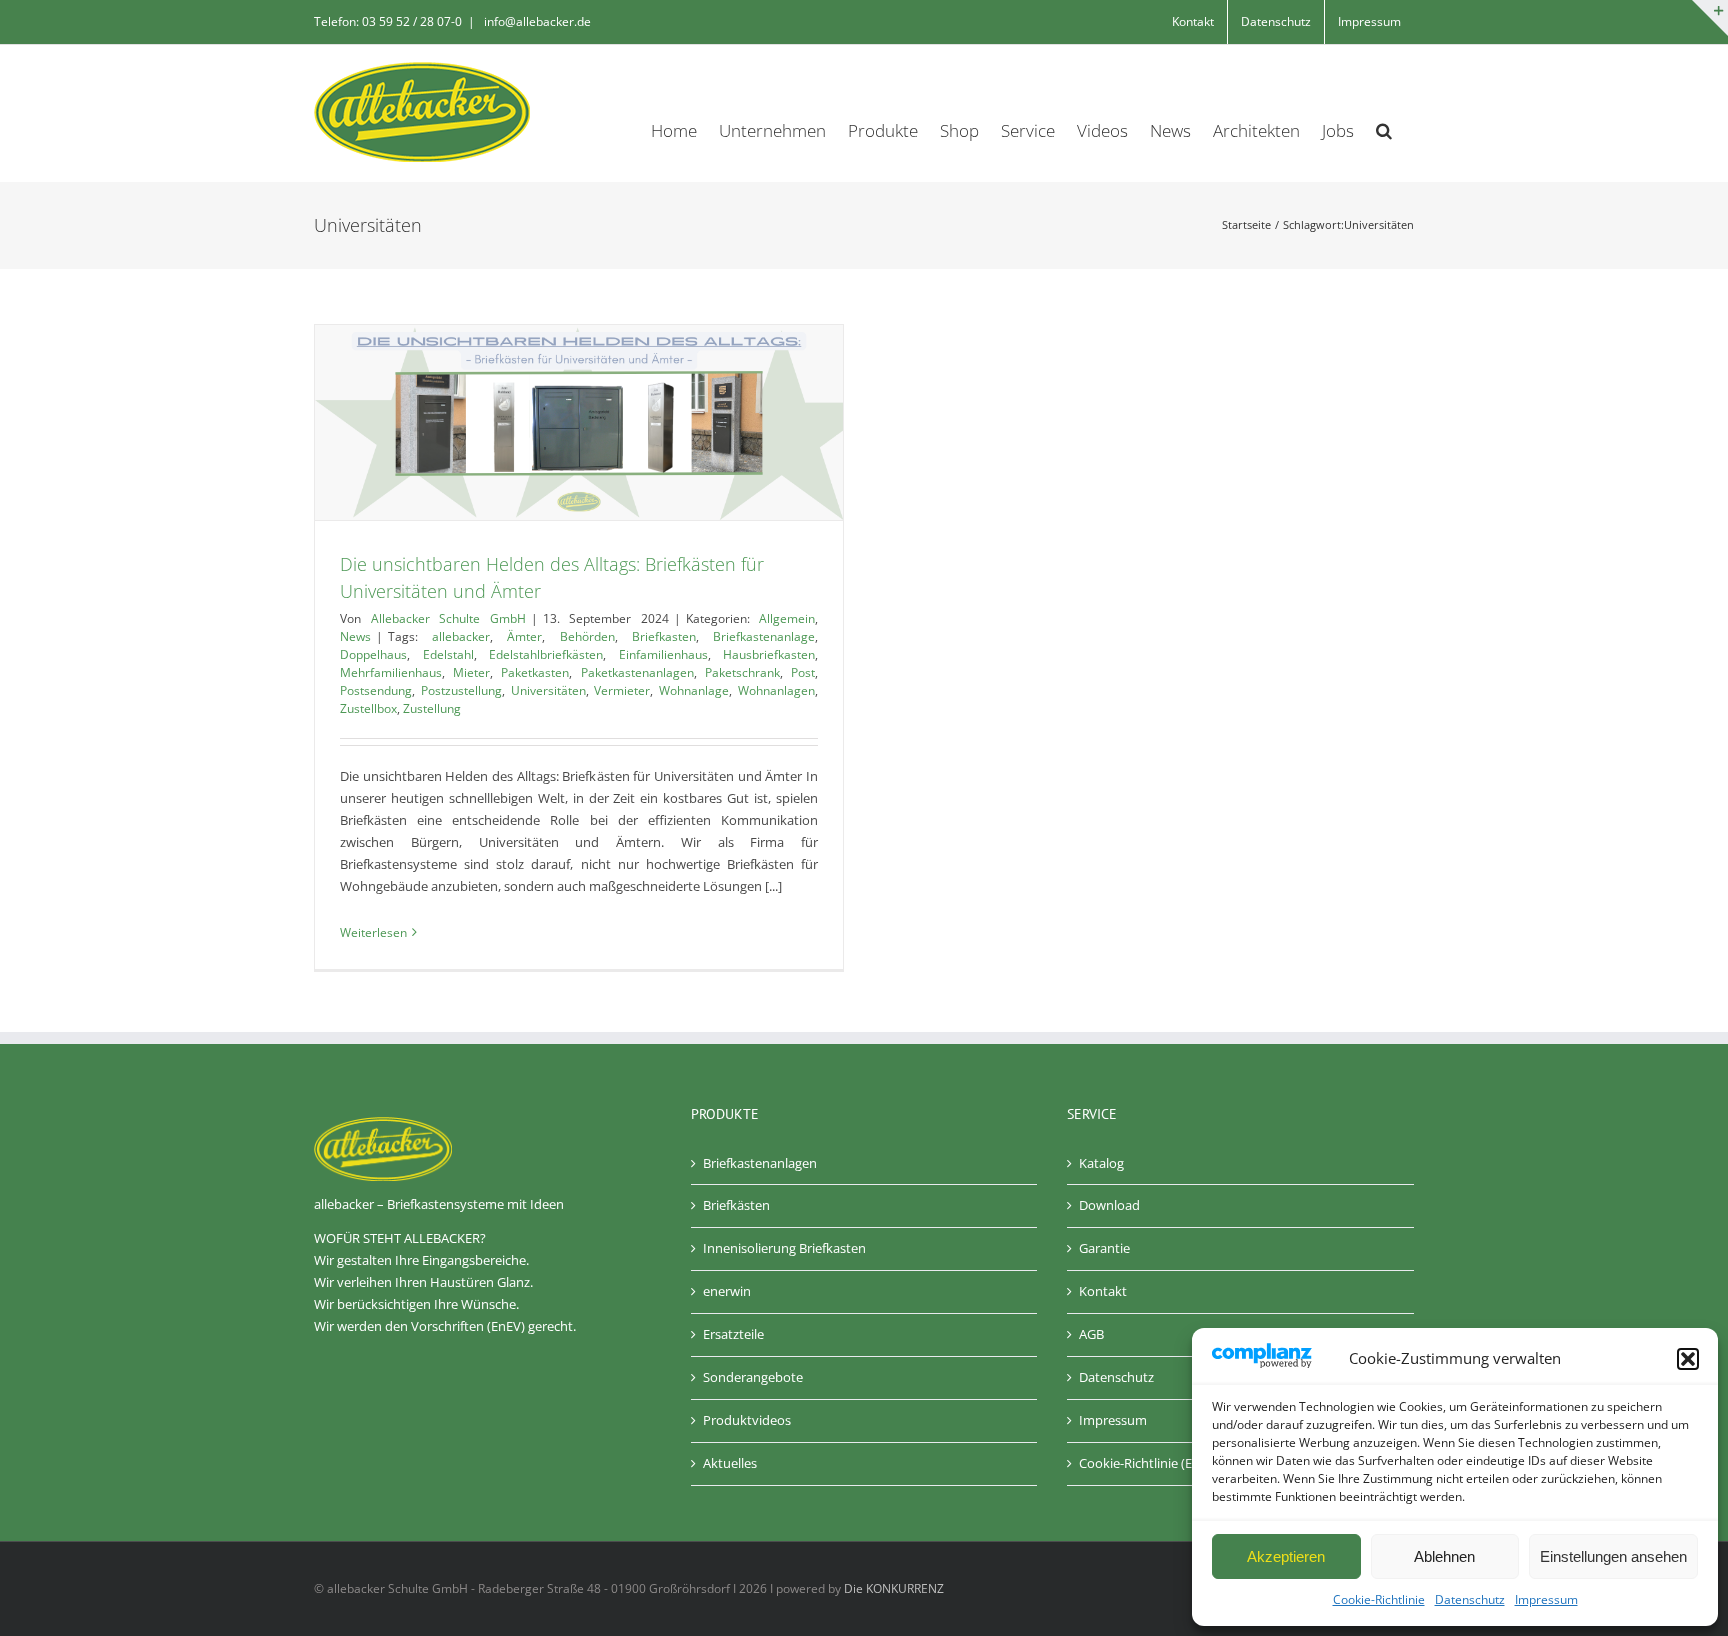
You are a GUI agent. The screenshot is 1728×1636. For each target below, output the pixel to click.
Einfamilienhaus (663, 654)
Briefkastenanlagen (760, 1163)
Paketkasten (535, 672)
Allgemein (787, 618)
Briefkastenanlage (764, 636)
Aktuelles (730, 1463)
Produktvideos (747, 1420)
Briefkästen (736, 1205)
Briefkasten (664, 636)
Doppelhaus (373, 654)
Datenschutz (1470, 1599)
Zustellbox (368, 708)
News (355, 636)
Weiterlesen (373, 932)
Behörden (587, 636)
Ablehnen (1444, 1556)
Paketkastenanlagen (637, 672)
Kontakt (1103, 1291)
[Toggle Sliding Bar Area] (1710, 18)
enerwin (727, 1291)
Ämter (524, 636)
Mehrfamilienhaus (391, 672)
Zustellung (432, 708)
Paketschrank (742, 672)
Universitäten (548, 690)
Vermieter (622, 690)
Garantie (1104, 1248)
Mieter (471, 672)
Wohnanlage (694, 690)
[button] (1688, 1359)
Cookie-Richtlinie (1379, 1599)
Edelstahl (448, 654)
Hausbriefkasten (769, 654)
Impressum (1546, 1599)
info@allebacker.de (536, 21)
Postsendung (376, 690)
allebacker (461, 636)
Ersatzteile (733, 1334)
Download (1109, 1205)
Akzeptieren (1286, 1556)
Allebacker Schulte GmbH (448, 618)
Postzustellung (461, 690)
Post (803, 672)
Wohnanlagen (776, 690)
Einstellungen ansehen (1613, 1556)
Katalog (1101, 1163)
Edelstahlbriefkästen (546, 654)
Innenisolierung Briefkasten (784, 1248)
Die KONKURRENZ (894, 1588)
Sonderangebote (753, 1377)
